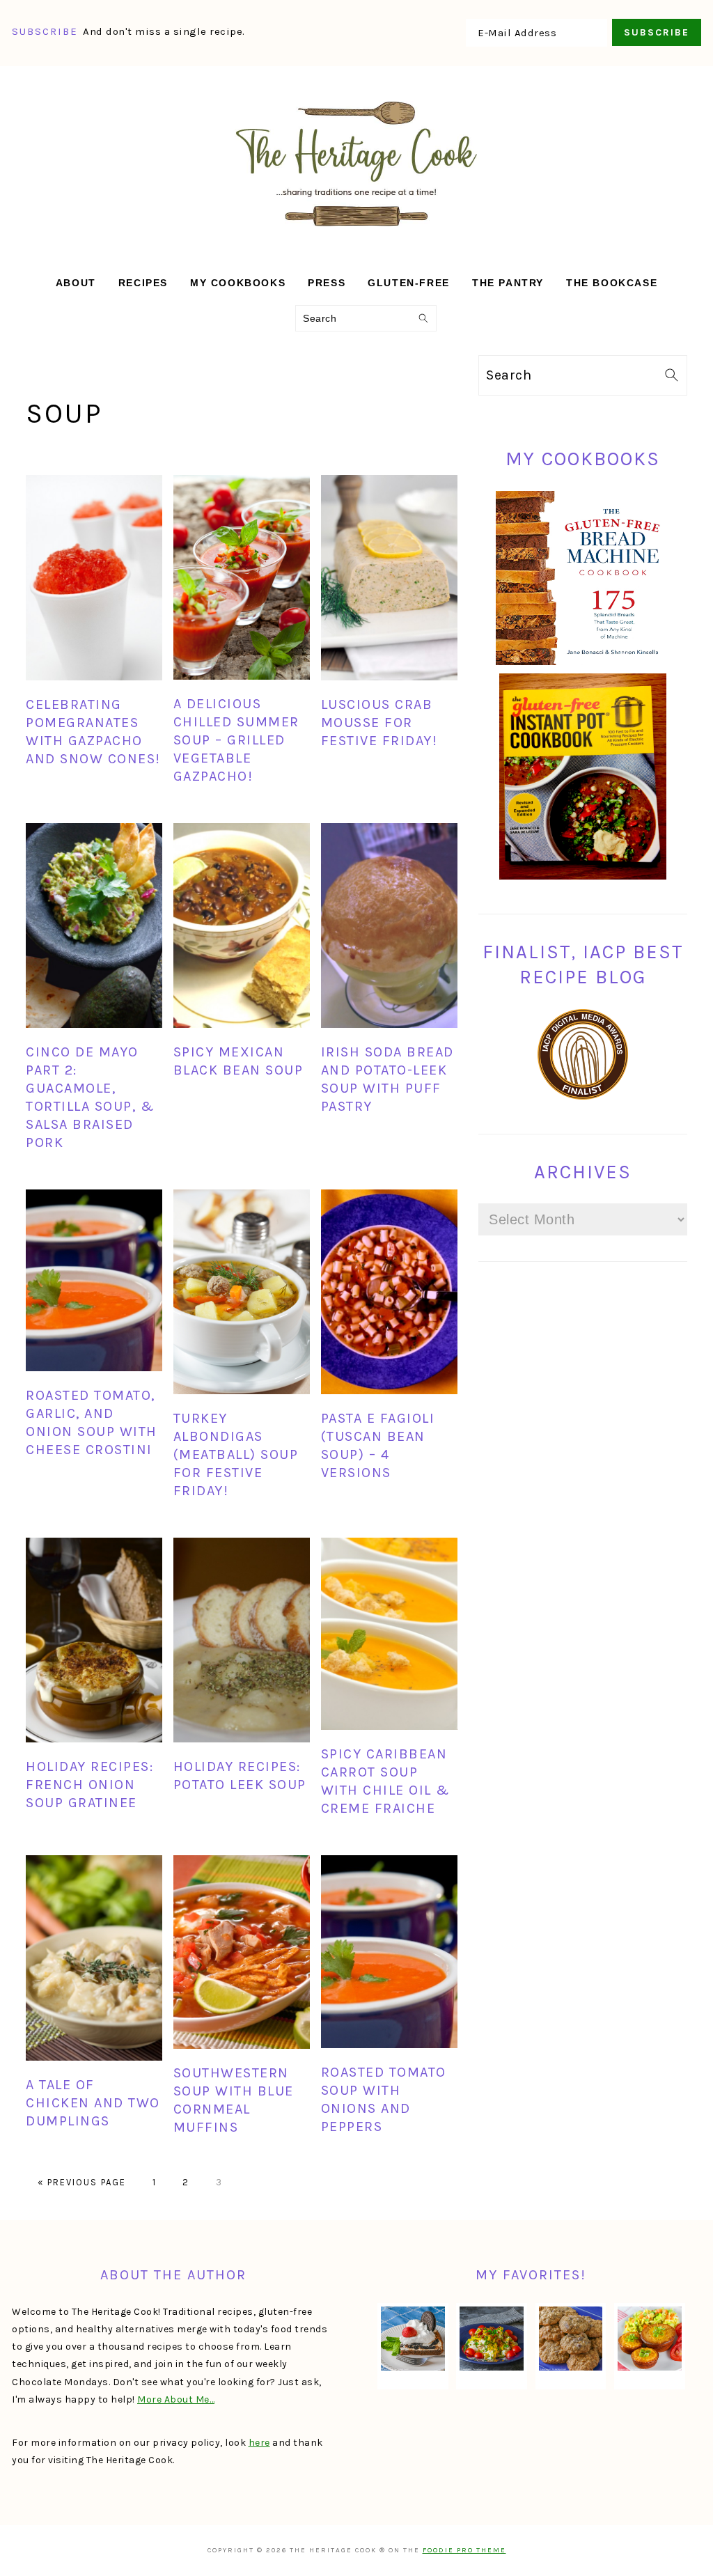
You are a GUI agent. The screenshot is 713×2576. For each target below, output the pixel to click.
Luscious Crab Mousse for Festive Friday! (379, 723)
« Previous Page (82, 2182)
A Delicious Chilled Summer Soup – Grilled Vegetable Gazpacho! (236, 740)
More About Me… (176, 2399)
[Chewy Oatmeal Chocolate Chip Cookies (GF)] (571, 2339)
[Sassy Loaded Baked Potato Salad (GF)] (492, 2339)
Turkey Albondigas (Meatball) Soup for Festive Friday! (236, 1454)
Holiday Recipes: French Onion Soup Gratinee (89, 1785)
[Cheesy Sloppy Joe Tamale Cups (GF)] (650, 2339)
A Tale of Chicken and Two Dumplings (93, 2103)
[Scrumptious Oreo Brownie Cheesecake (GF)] (413, 2339)
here (259, 2443)
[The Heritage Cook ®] (356, 234)
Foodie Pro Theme (464, 2550)
